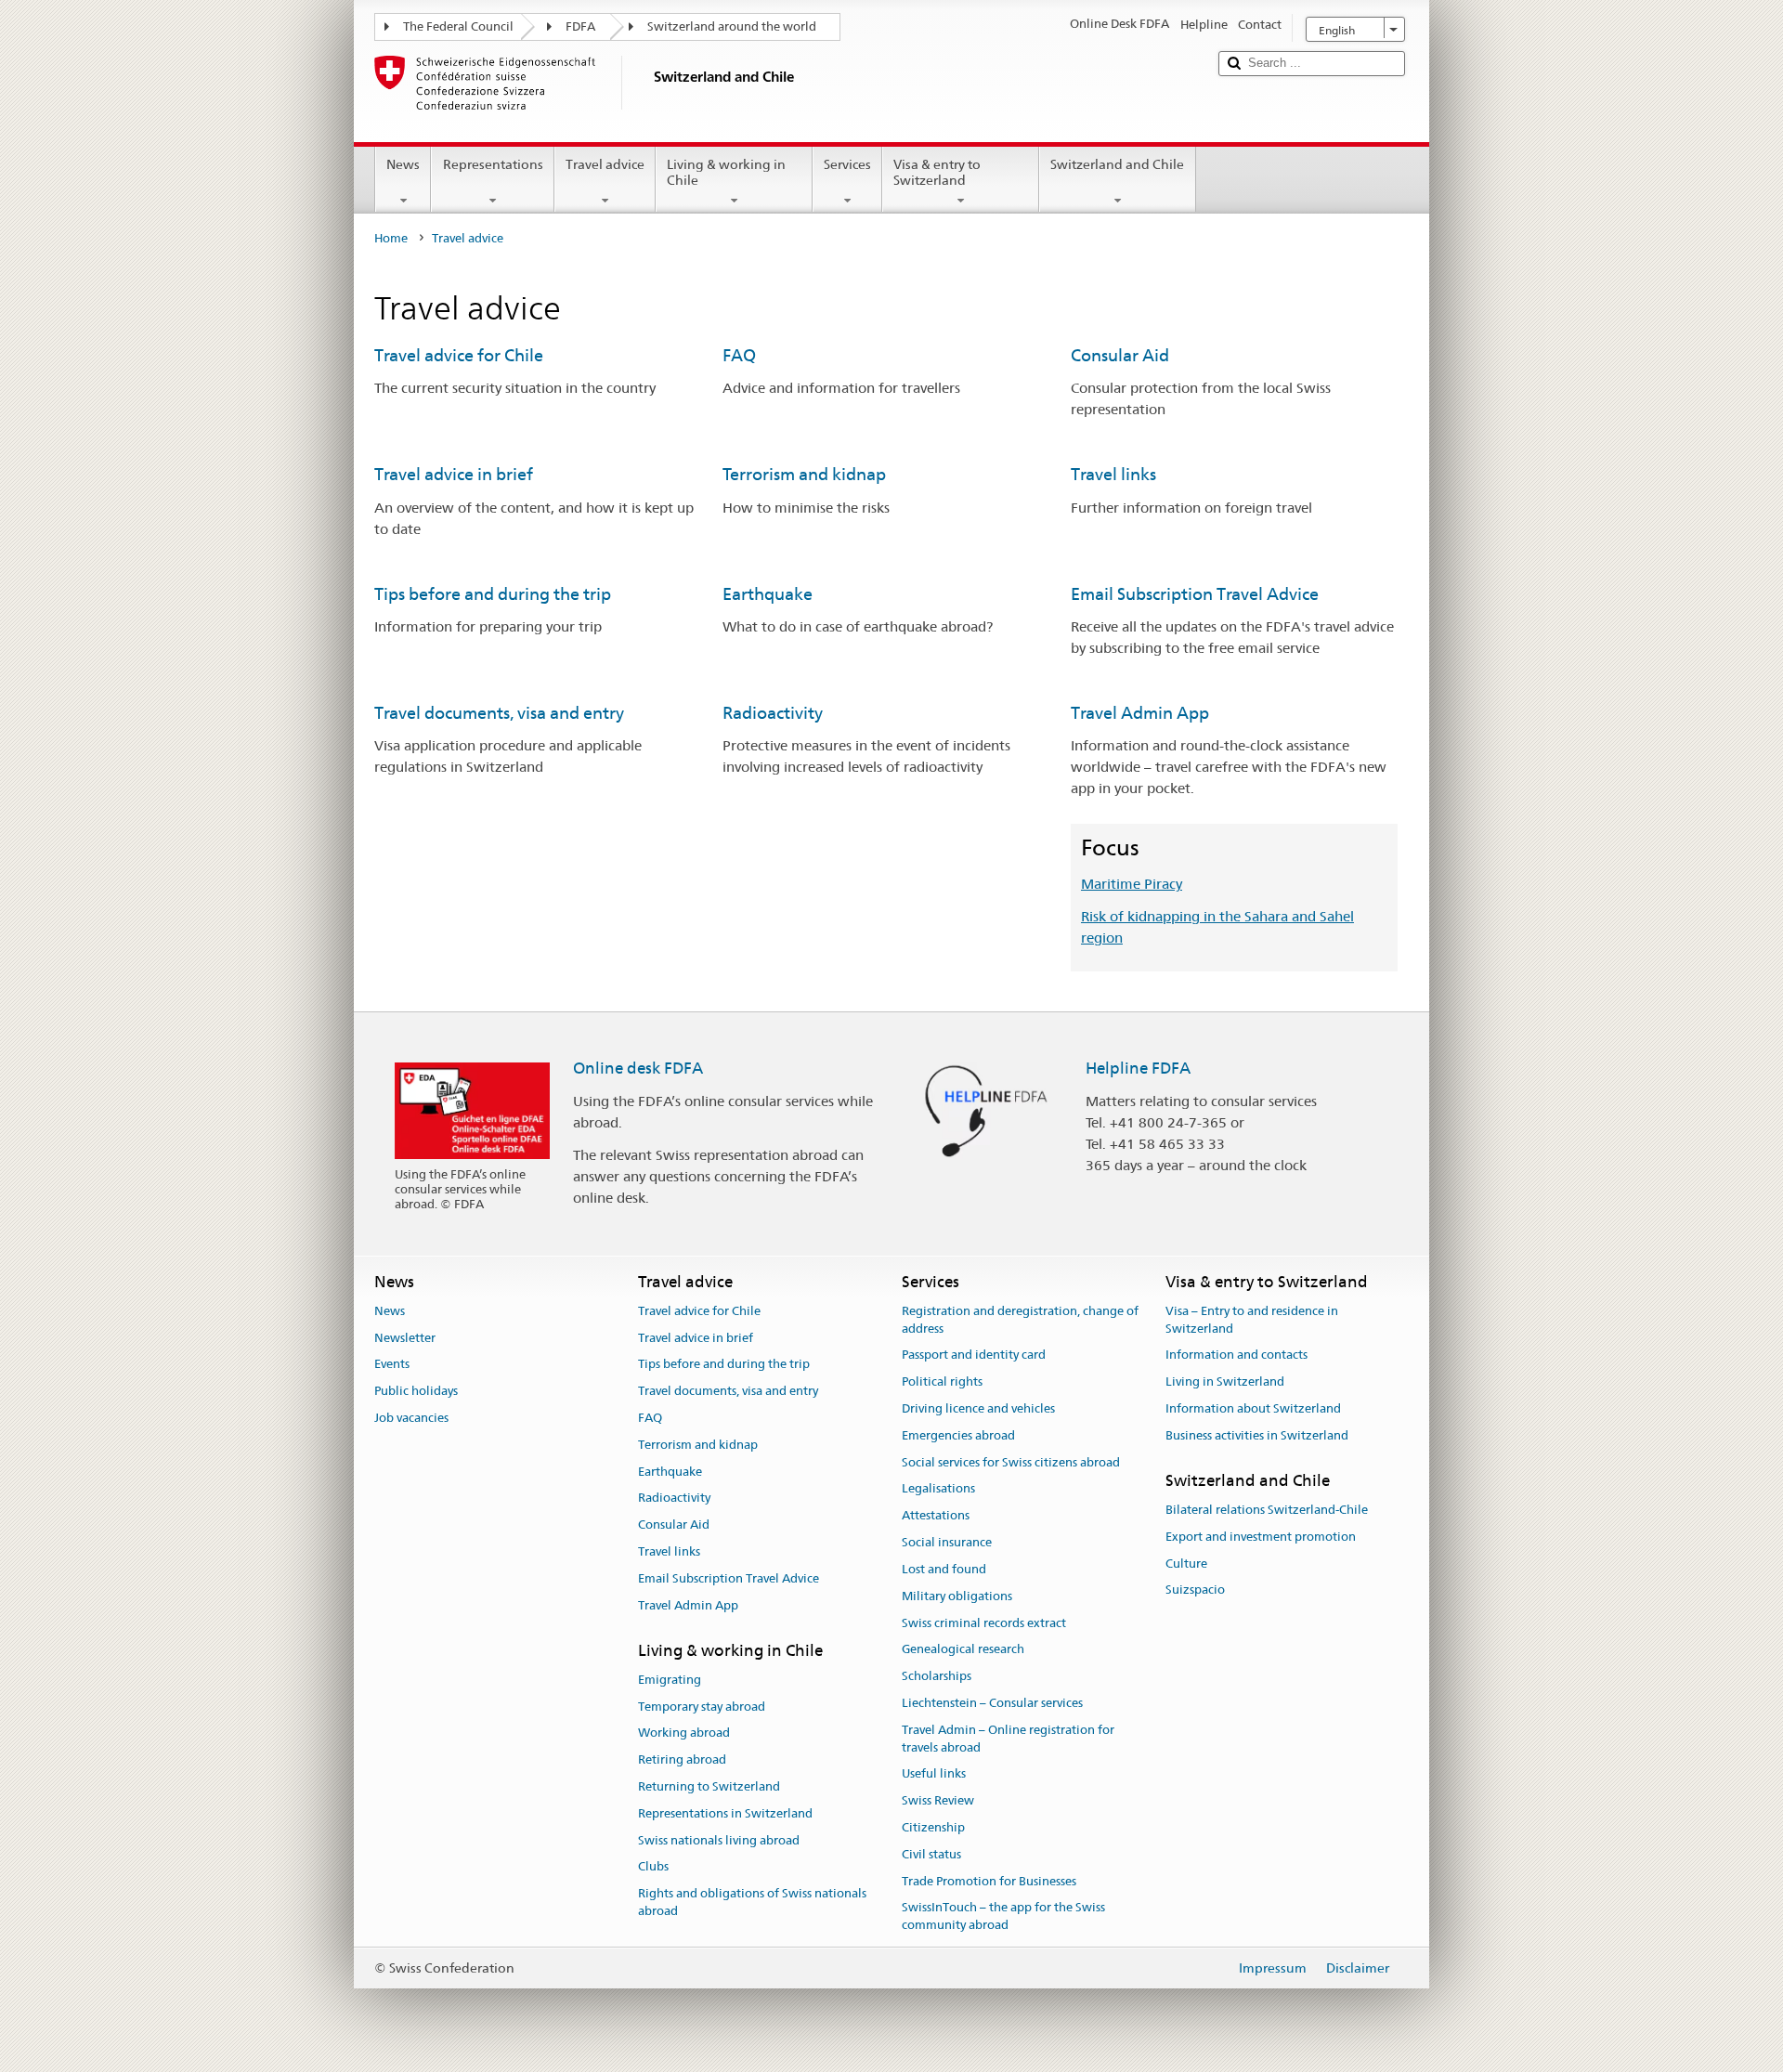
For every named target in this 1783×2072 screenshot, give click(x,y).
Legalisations (938, 1489)
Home (391, 238)
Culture (1186, 1564)
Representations (493, 164)
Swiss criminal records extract (984, 1623)
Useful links (934, 1774)
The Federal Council (458, 26)
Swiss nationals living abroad (719, 1840)
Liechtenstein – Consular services (992, 1703)
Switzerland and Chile (1117, 164)
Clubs (653, 1867)
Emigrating (670, 1680)
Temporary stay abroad (702, 1707)
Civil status (931, 1854)
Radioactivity (773, 713)
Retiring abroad (682, 1759)
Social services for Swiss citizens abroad (1011, 1462)
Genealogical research (963, 1650)
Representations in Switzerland (725, 1813)
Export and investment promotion (1261, 1537)
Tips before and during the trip (493, 594)
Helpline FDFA (1138, 1068)
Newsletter (405, 1338)
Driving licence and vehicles (978, 1408)
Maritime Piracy (1132, 884)
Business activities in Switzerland (1257, 1435)
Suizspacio (1195, 1590)
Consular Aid (1120, 355)
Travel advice (605, 164)
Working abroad (684, 1733)
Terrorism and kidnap (804, 474)
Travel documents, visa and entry (499, 713)
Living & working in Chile (726, 172)
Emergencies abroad (958, 1435)
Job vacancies (411, 1418)
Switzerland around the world (732, 26)
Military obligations (957, 1596)
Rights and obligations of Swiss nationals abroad (752, 1903)
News (403, 164)
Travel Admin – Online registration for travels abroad (1008, 1739)
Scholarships (937, 1676)
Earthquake (768, 594)
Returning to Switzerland (709, 1786)
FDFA (580, 26)
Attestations (936, 1516)
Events (392, 1365)
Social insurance (947, 1542)
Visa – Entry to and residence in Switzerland (1252, 1320)
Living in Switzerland (1225, 1381)
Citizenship (933, 1827)
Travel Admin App (1140, 713)
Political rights (942, 1381)
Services (847, 164)
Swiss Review (938, 1800)
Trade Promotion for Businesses (989, 1881)
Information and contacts (1236, 1355)
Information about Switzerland (1253, 1408)
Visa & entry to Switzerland (937, 172)
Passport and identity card (974, 1355)
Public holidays (416, 1391)
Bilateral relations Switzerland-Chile (1267, 1510)
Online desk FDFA (638, 1068)
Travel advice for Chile (459, 355)
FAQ (739, 355)
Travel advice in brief (454, 474)
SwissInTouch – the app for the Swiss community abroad (1003, 1917)
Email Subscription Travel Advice (1195, 594)
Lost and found (944, 1569)
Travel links (1113, 474)
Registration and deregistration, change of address (1020, 1320)
